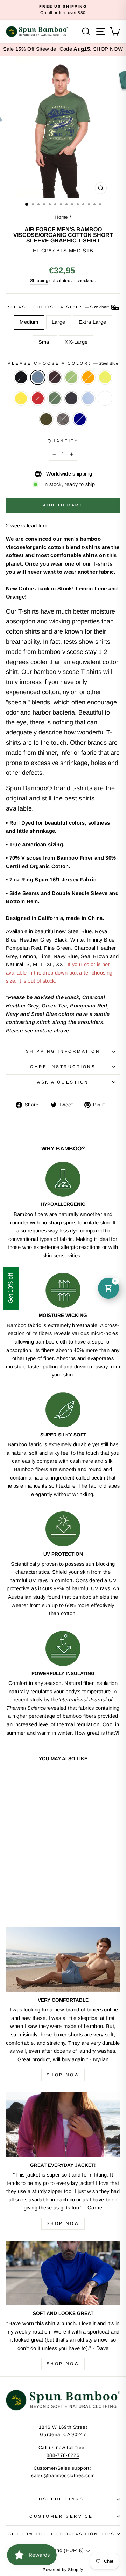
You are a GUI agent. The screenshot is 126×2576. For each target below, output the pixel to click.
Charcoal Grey (63, 419)
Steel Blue (38, 377)
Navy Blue (71, 398)
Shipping (39, 281)
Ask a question (63, 1082)
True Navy (80, 419)
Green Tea (71, 377)
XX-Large (76, 342)
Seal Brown (55, 377)
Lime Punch (105, 377)
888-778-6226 (63, 2455)
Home (61, 217)
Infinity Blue (88, 398)
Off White (105, 398)
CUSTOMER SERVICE (61, 2516)
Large (59, 322)
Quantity (63, 441)
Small (45, 342)
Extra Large (93, 322)
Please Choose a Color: (63, 363)
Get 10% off (11, 1288)
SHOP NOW (108, 49)
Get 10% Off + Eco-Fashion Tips (61, 2534)
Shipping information (63, 1051)
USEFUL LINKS (61, 2499)
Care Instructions (63, 1067)
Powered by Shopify (63, 2570)
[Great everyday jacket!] (63, 2124)
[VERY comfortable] (63, 1959)
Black (21, 377)
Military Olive (46, 419)
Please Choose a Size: (58, 307)
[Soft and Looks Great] (63, 2273)
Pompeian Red (38, 398)
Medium (29, 322)
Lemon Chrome (21, 398)
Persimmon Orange (88, 377)
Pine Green (55, 398)
